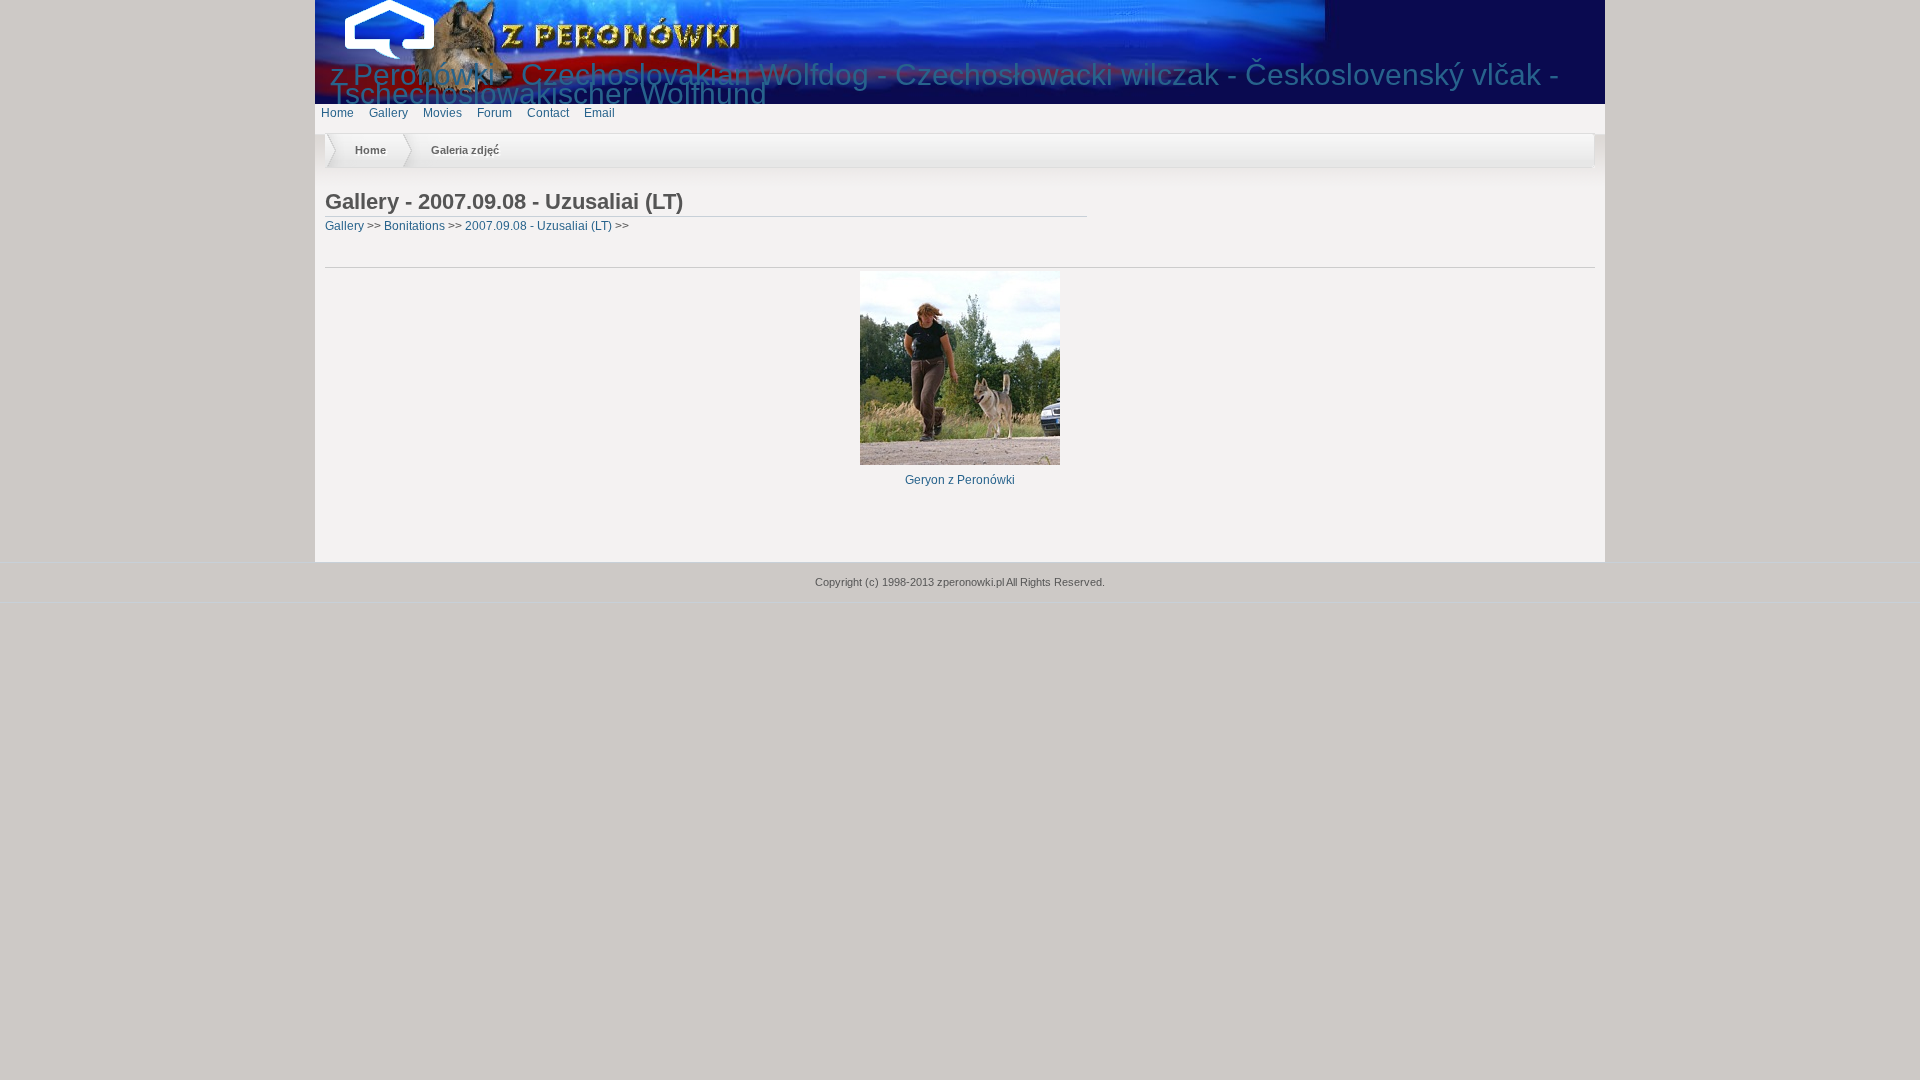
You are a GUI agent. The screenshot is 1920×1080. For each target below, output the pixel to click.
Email (599, 113)
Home (337, 113)
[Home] (405, 55)
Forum (494, 113)
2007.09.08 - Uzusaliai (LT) (538, 226)
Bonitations (414, 226)
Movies (442, 113)
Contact (548, 113)
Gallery (388, 113)
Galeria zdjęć (465, 150)
